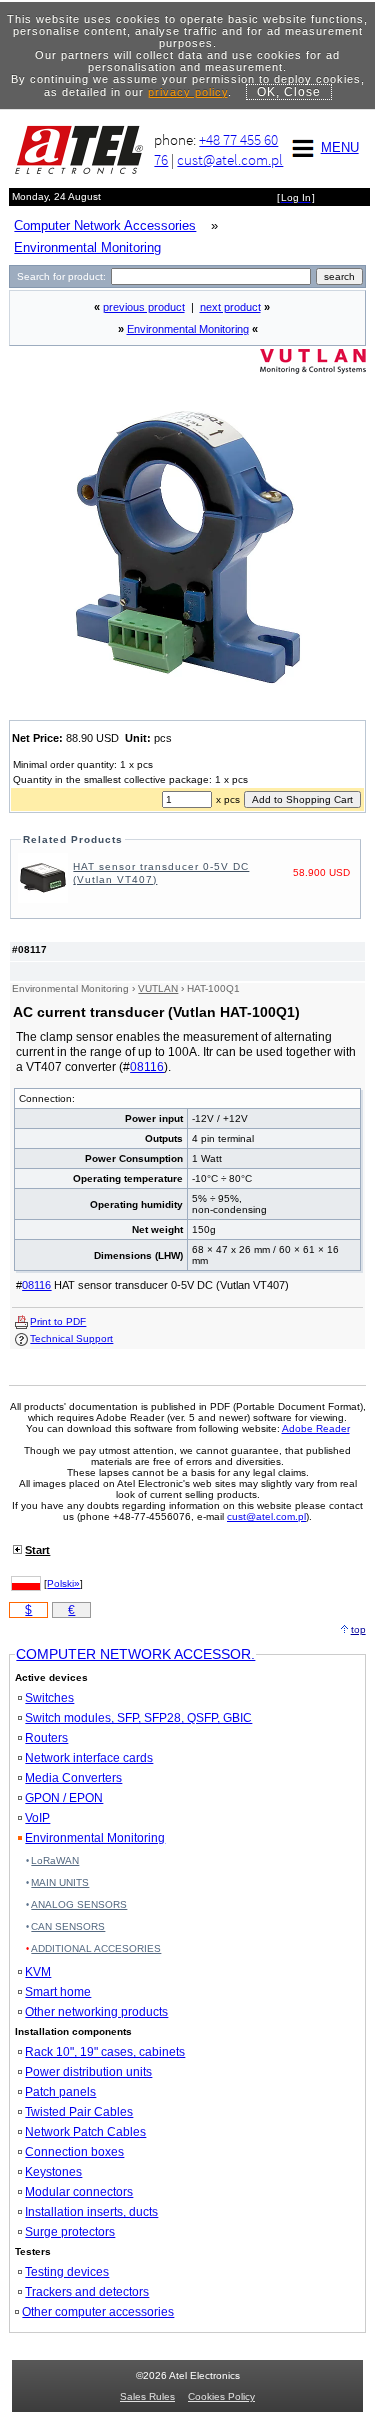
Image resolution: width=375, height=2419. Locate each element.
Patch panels (60, 2092)
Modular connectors (79, 2192)
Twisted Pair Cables (79, 2112)
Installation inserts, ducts (91, 2212)
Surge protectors (70, 2232)
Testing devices (67, 2272)
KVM (38, 1972)
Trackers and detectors (87, 2292)
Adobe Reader (316, 1428)
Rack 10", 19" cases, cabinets (105, 2052)
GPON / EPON (64, 1798)
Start (37, 1550)
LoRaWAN (55, 1860)
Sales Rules (147, 2396)
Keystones (53, 2172)
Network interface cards (89, 1758)
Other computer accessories (98, 2312)
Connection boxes (74, 2152)
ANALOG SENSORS (79, 1904)
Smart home (58, 1992)
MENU (340, 147)
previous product (144, 307)
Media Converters (73, 1778)
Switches (49, 1698)
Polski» (63, 1583)
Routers (46, 1738)
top (358, 1629)
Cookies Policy (221, 2396)
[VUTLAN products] (313, 369)
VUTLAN (158, 988)
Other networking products (96, 2012)
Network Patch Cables (85, 2132)
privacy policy (188, 92)
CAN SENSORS (68, 1926)
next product (230, 307)
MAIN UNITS (60, 1882)
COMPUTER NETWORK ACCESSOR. (135, 1654)
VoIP (37, 1818)
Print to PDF (58, 1321)
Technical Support (71, 1338)
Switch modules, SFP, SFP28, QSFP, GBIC (138, 1718)
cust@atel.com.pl (230, 159)
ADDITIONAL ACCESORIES (96, 1948)
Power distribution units (88, 2072)
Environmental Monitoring (188, 329)
